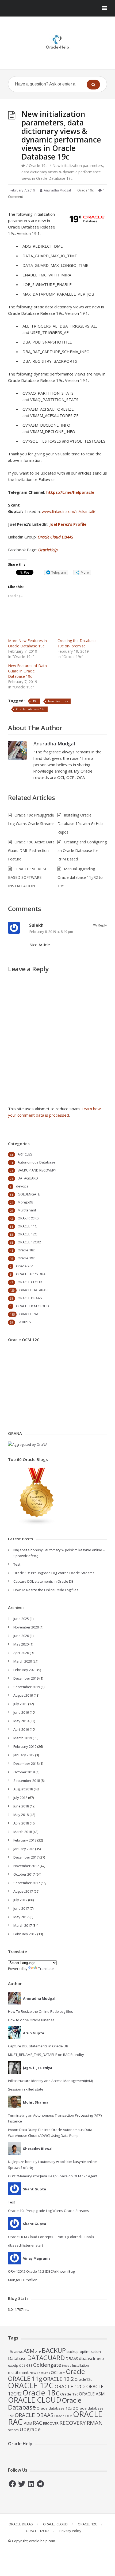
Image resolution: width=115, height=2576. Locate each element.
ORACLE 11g (25, 2379)
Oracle (75, 2371)
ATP (38, 2352)
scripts (13, 2430)
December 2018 (26, 1763)
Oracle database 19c (30, 709)
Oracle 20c (24, 1266)
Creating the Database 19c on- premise (77, 643)
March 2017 (23, 1925)
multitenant (18, 2372)
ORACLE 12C (27, 1234)
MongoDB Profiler (22, 2280)
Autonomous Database (37, 1162)
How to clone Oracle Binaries (31, 2020)
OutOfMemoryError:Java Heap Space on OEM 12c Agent (53, 2176)
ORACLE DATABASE (34, 1290)
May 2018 (21, 1815)
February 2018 (25, 1840)
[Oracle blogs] (37, 1524)
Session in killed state (26, 2089)
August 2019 (23, 1695)
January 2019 (24, 1755)
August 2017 (23, 1891)
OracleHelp (48, 550)
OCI (54, 2372)
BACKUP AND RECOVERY (37, 1170)
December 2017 (26, 1857)
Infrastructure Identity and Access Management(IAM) (50, 2081)
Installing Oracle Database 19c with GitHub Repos (80, 824)
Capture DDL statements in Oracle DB (43, 1581)
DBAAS (72, 2358)
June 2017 (21, 1908)
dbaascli (87, 2358)
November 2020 (26, 1627)
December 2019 (26, 1678)
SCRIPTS (24, 1322)
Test (17, 1564)
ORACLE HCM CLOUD (32, 1306)
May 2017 (21, 1917)
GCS (22, 2365)
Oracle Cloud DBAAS (55, 537)
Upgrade (30, 2429)
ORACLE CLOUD (30, 1282)
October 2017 (24, 1874)
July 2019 (20, 1704)
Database (17, 2358)
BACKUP (54, 2350)
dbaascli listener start (26, 2245)
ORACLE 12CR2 (29, 1242)
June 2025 (21, 1619)
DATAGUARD (28, 1178)
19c (35, 701)
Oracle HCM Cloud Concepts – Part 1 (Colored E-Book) (51, 2237)
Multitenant (27, 1210)
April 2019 (21, 1729)
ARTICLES (25, 1154)
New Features (58, 701)
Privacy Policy (70, 2531)
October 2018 (24, 1772)
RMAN (95, 2423)
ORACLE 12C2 (70, 2386)
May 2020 (21, 1644)
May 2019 (21, 1721)
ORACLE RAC (29, 1314)
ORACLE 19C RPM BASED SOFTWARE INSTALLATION (27, 877)
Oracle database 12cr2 (56, 2408)
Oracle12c (83, 2379)
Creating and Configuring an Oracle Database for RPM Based (82, 850)
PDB (28, 2423)
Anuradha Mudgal (54, 744)
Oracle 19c (38, 166)
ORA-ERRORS (28, 1218)
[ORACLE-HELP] (57, 42)
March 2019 (23, 1738)
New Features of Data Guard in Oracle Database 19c (27, 671)
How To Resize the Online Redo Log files (46, 1590)
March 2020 (23, 1661)
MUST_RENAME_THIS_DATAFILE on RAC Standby (46, 2055)
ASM (29, 2351)
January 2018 (24, 1849)
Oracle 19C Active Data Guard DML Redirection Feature (31, 850)
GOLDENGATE (29, 1194)
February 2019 (25, 1746)
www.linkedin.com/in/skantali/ (69, 511)
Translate (46, 1969)
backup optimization (84, 2352)
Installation (80, 2365)
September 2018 (27, 1781)
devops (22, 1186)
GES (29, 2365)
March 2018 (23, 1832)
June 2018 (21, 1806)
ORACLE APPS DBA (31, 1274)
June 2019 (21, 1712)
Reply (102, 925)
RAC (37, 2423)
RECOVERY (73, 2423)
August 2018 (23, 1789)
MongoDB (26, 1202)
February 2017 (25, 1934)
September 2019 (27, 1687)
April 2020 (21, 1653)
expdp (13, 2365)
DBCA (100, 2359)
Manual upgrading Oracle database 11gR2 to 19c (80, 877)
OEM (62, 2373)
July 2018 (20, 1798)
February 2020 (25, 1670)
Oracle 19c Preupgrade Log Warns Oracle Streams (54, 1573)
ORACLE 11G (28, 1226)
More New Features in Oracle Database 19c (27, 643)
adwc (18, 2352)
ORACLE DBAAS (30, 1298)
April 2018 (21, 1823)
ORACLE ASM (92, 2394)
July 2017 (20, 1900)
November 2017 (26, 1866)
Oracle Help (20, 2444)
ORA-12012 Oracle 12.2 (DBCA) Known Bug (41, 2271)
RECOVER (51, 2423)
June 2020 (21, 1636)
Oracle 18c (26, 1250)
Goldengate (47, 2365)
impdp (67, 2366)
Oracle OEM (63, 2416)
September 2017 (27, 1883)
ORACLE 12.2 (58, 2379)
